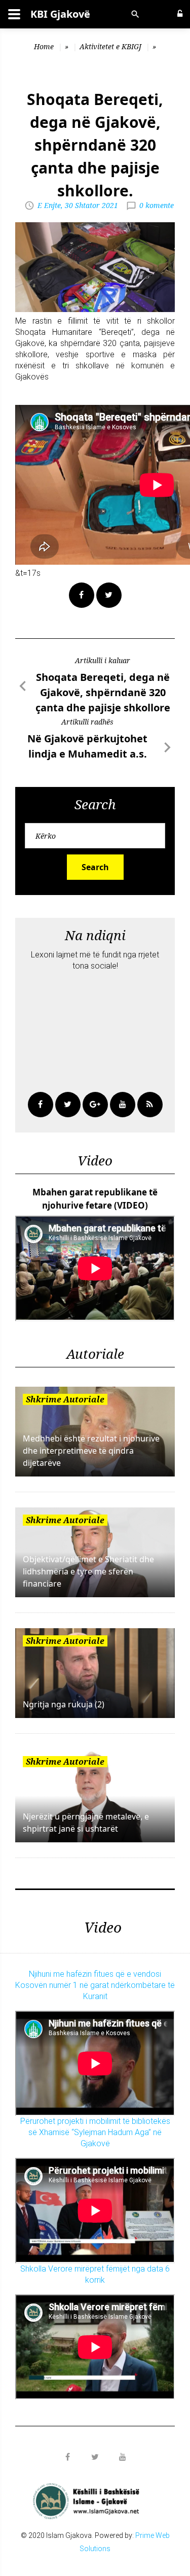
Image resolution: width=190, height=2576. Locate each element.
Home (44, 46)
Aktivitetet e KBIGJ (110, 46)
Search (95, 867)
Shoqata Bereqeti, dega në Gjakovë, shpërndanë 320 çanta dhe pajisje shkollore (103, 692)
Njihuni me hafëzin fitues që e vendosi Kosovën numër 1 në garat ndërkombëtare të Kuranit (95, 1985)
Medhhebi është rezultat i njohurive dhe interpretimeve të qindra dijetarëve (91, 1451)
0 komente (157, 205)
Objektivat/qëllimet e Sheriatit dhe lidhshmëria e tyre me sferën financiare (88, 1571)
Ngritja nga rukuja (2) (64, 1704)
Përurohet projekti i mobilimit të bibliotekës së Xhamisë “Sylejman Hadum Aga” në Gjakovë (95, 2132)
